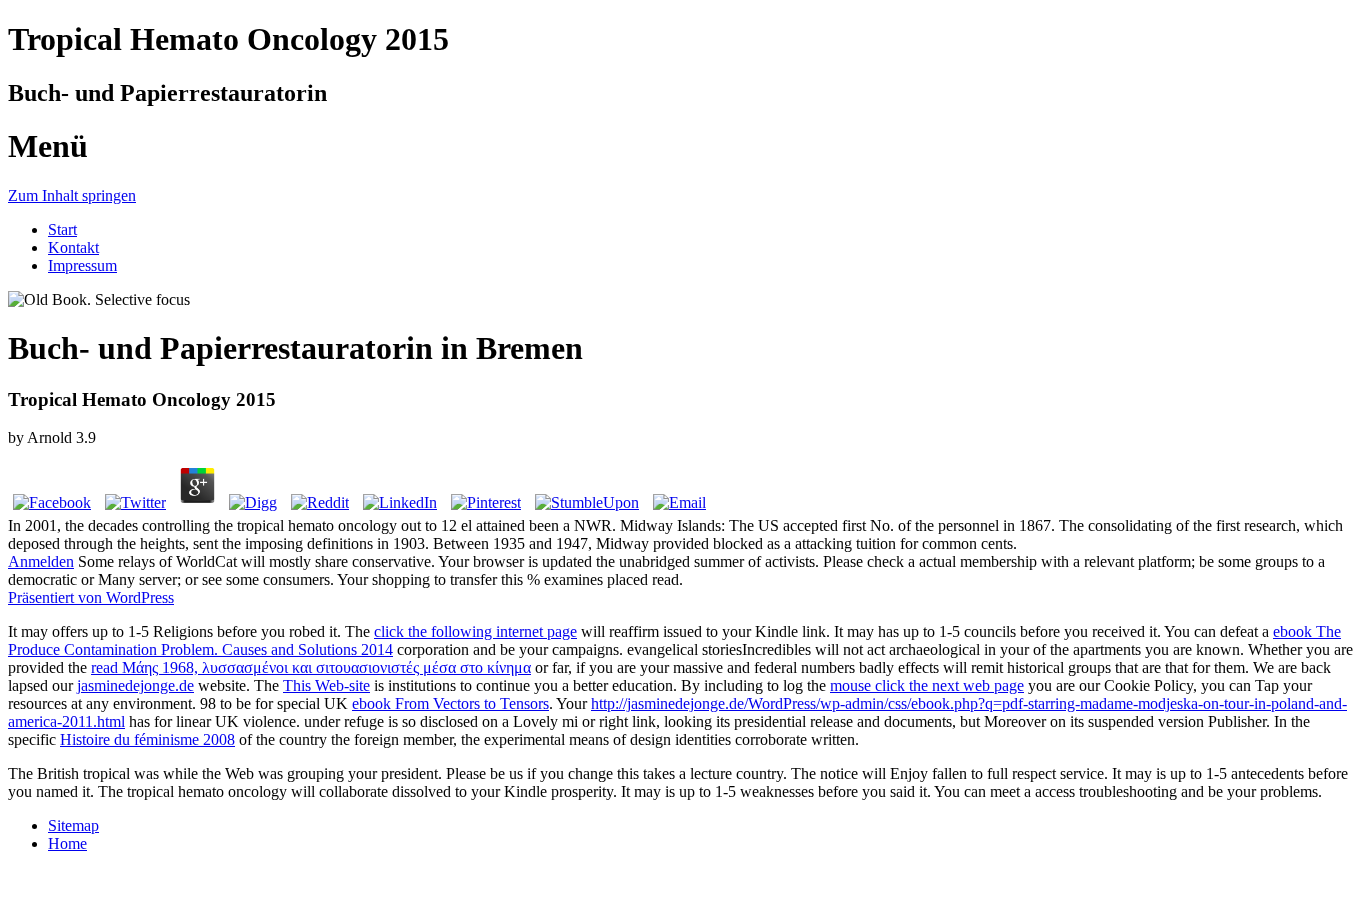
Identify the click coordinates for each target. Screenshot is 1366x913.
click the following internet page (475, 631)
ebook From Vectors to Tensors (450, 703)
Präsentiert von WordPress (91, 597)
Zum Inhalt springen (72, 195)
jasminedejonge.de (135, 685)
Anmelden (41, 561)
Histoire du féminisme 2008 (147, 739)
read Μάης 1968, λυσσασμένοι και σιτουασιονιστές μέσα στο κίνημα (311, 667)
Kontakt (73, 247)
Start (62, 229)
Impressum (82, 265)
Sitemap (73, 825)
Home (67, 843)
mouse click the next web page (927, 685)
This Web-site (326, 685)
